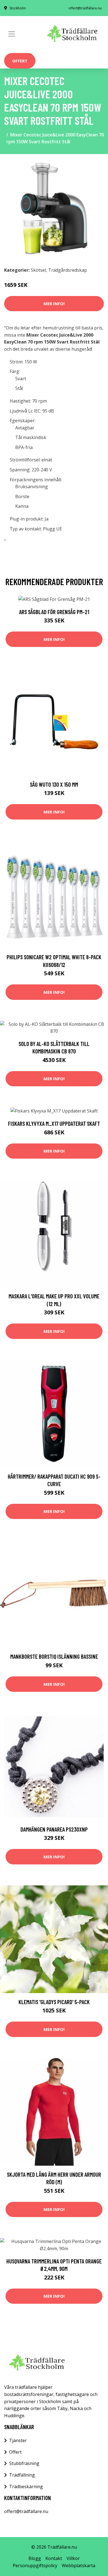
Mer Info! (54, 303)
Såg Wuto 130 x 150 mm (54, 784)
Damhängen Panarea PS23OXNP (54, 1829)
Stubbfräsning (24, 2463)
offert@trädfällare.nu (85, 8)
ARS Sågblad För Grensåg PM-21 (54, 612)
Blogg (35, 2558)
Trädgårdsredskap (68, 270)
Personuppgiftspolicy (35, 2566)
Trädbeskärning (26, 2487)
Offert (20, 61)
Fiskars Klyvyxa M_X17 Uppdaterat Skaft (54, 1123)
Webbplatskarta (79, 2566)
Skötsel (38, 270)
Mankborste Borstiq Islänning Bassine (54, 1656)
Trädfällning (22, 2475)
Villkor (73, 2558)
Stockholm (18, 8)
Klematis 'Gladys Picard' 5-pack (54, 2002)
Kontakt (54, 2558)
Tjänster (18, 2440)
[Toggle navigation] (12, 34)
